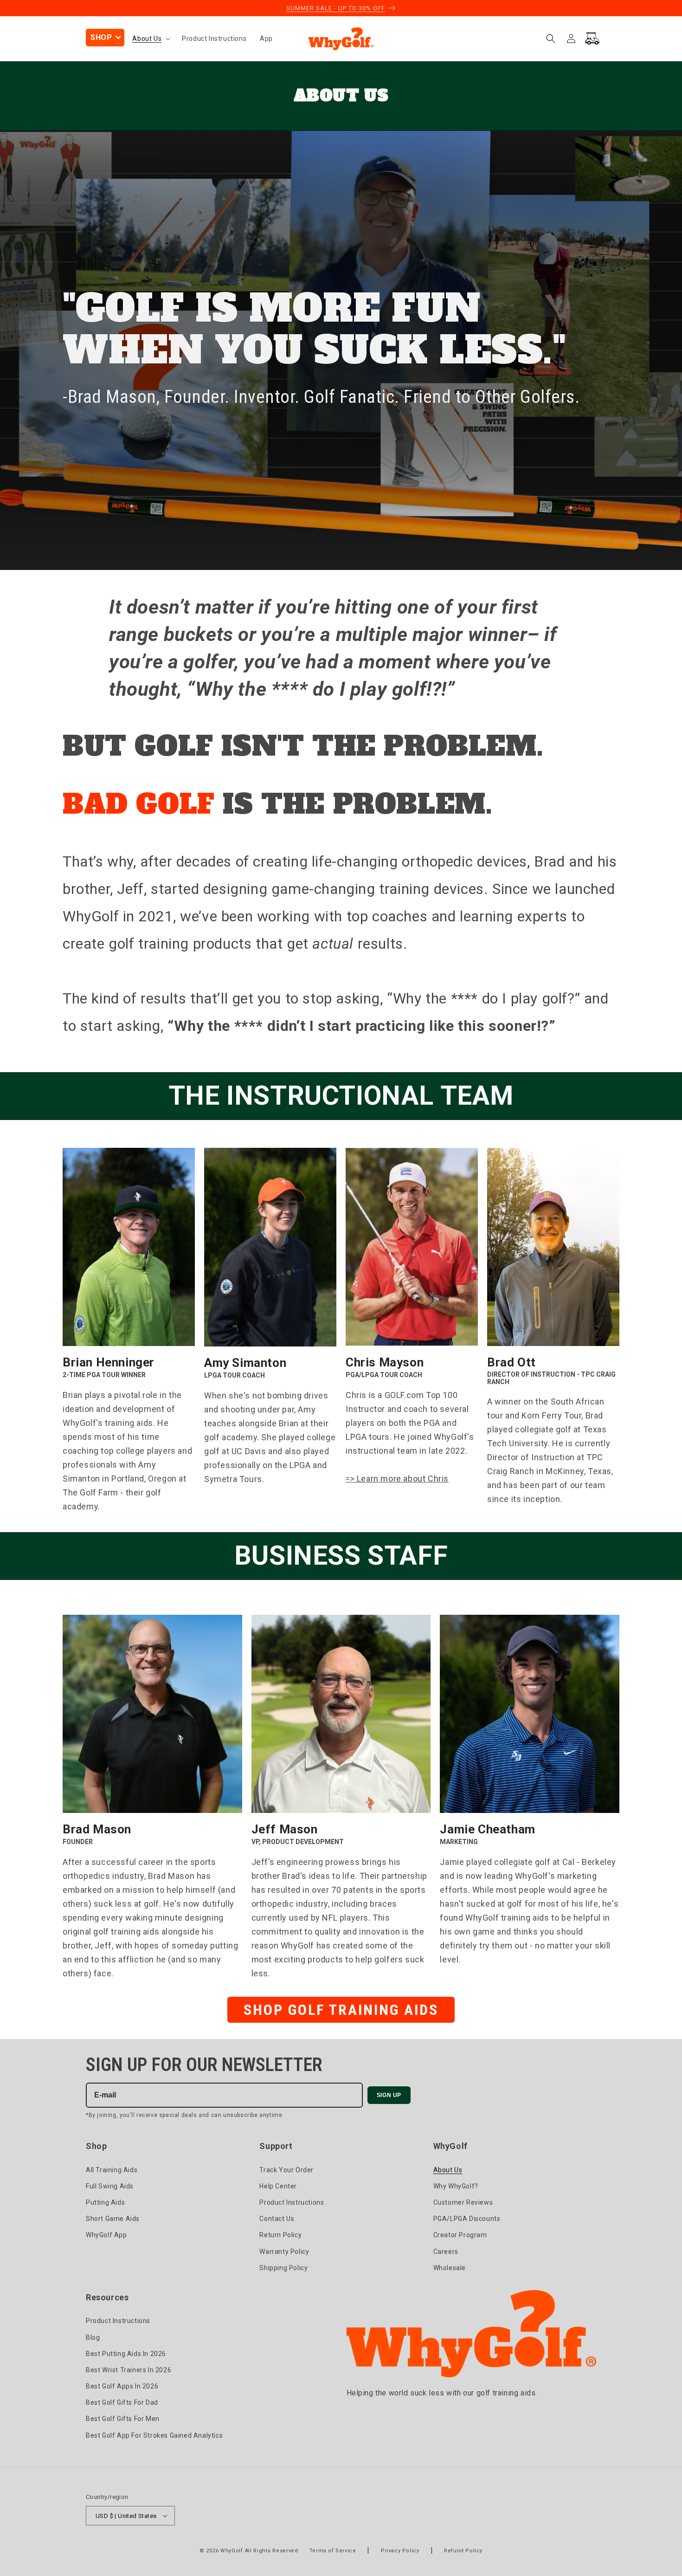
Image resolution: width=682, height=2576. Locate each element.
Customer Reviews (463, 2202)
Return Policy (280, 2235)
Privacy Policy (400, 2551)
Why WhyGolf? (456, 2186)
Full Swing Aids (110, 2186)
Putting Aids (105, 2202)
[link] (341, 1780)
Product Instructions (292, 2202)
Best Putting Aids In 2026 (126, 2354)
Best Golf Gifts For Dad (122, 2402)
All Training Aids (112, 2170)
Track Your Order (286, 2170)
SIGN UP (389, 2095)
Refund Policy (463, 2551)
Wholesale (450, 2268)
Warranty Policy (284, 2252)
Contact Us (277, 2219)
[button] (105, 38)
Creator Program (460, 2235)
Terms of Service (333, 2551)
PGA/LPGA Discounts (467, 2219)
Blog (93, 2337)
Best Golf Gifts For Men (123, 2419)
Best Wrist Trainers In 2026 (129, 2370)
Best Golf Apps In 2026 (122, 2386)
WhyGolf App (106, 2235)
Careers (446, 2252)
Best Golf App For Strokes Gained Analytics (154, 2435)
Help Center (278, 2186)
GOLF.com (404, 1395)
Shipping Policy (283, 2268)
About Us (448, 2170)
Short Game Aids (113, 2219)
